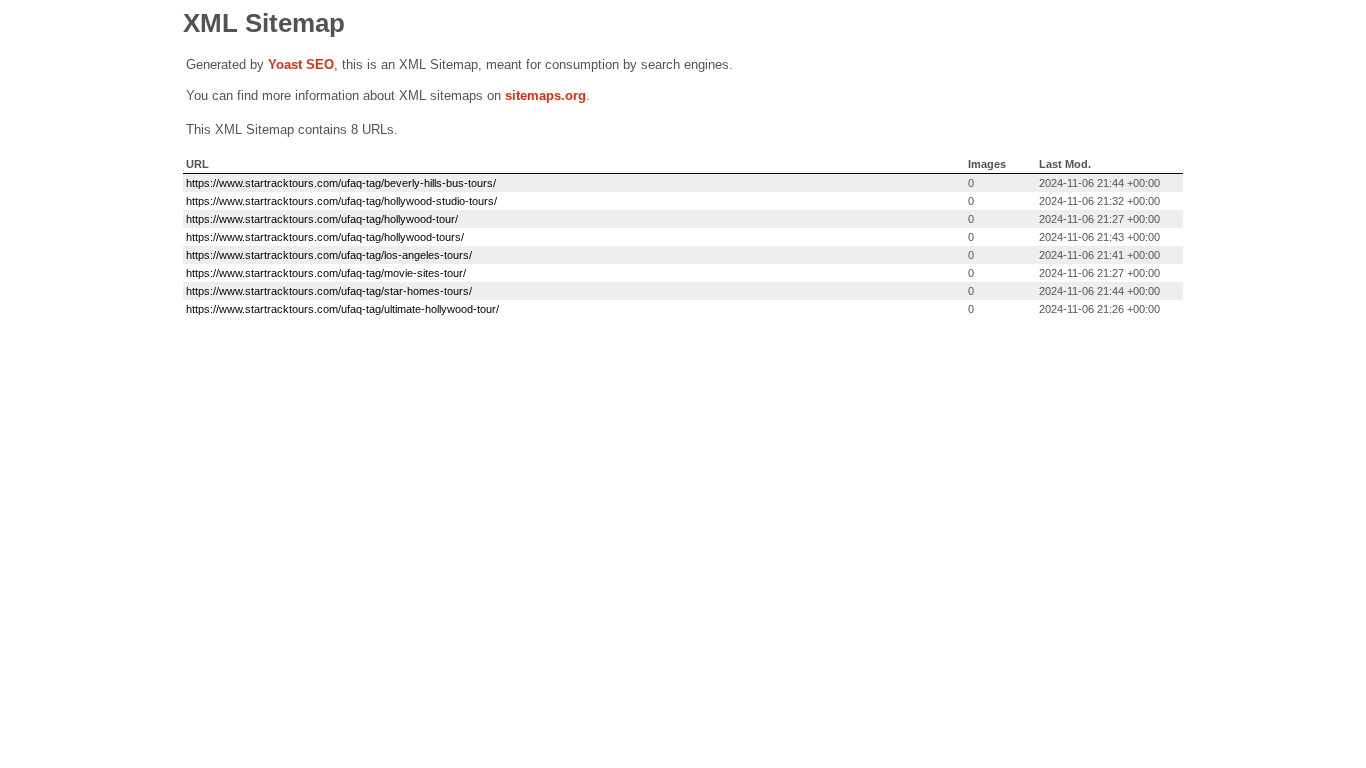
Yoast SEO (301, 64)
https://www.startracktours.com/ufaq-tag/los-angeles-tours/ (329, 255)
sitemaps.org (545, 95)
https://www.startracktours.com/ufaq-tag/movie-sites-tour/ (326, 273)
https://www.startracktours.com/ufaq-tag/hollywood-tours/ (325, 237)
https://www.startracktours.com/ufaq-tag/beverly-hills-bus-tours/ (341, 183)
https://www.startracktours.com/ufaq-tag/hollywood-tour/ (322, 219)
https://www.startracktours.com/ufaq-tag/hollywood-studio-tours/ (341, 201)
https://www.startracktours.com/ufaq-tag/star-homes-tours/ (329, 291)
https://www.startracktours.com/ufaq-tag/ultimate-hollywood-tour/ (342, 309)
